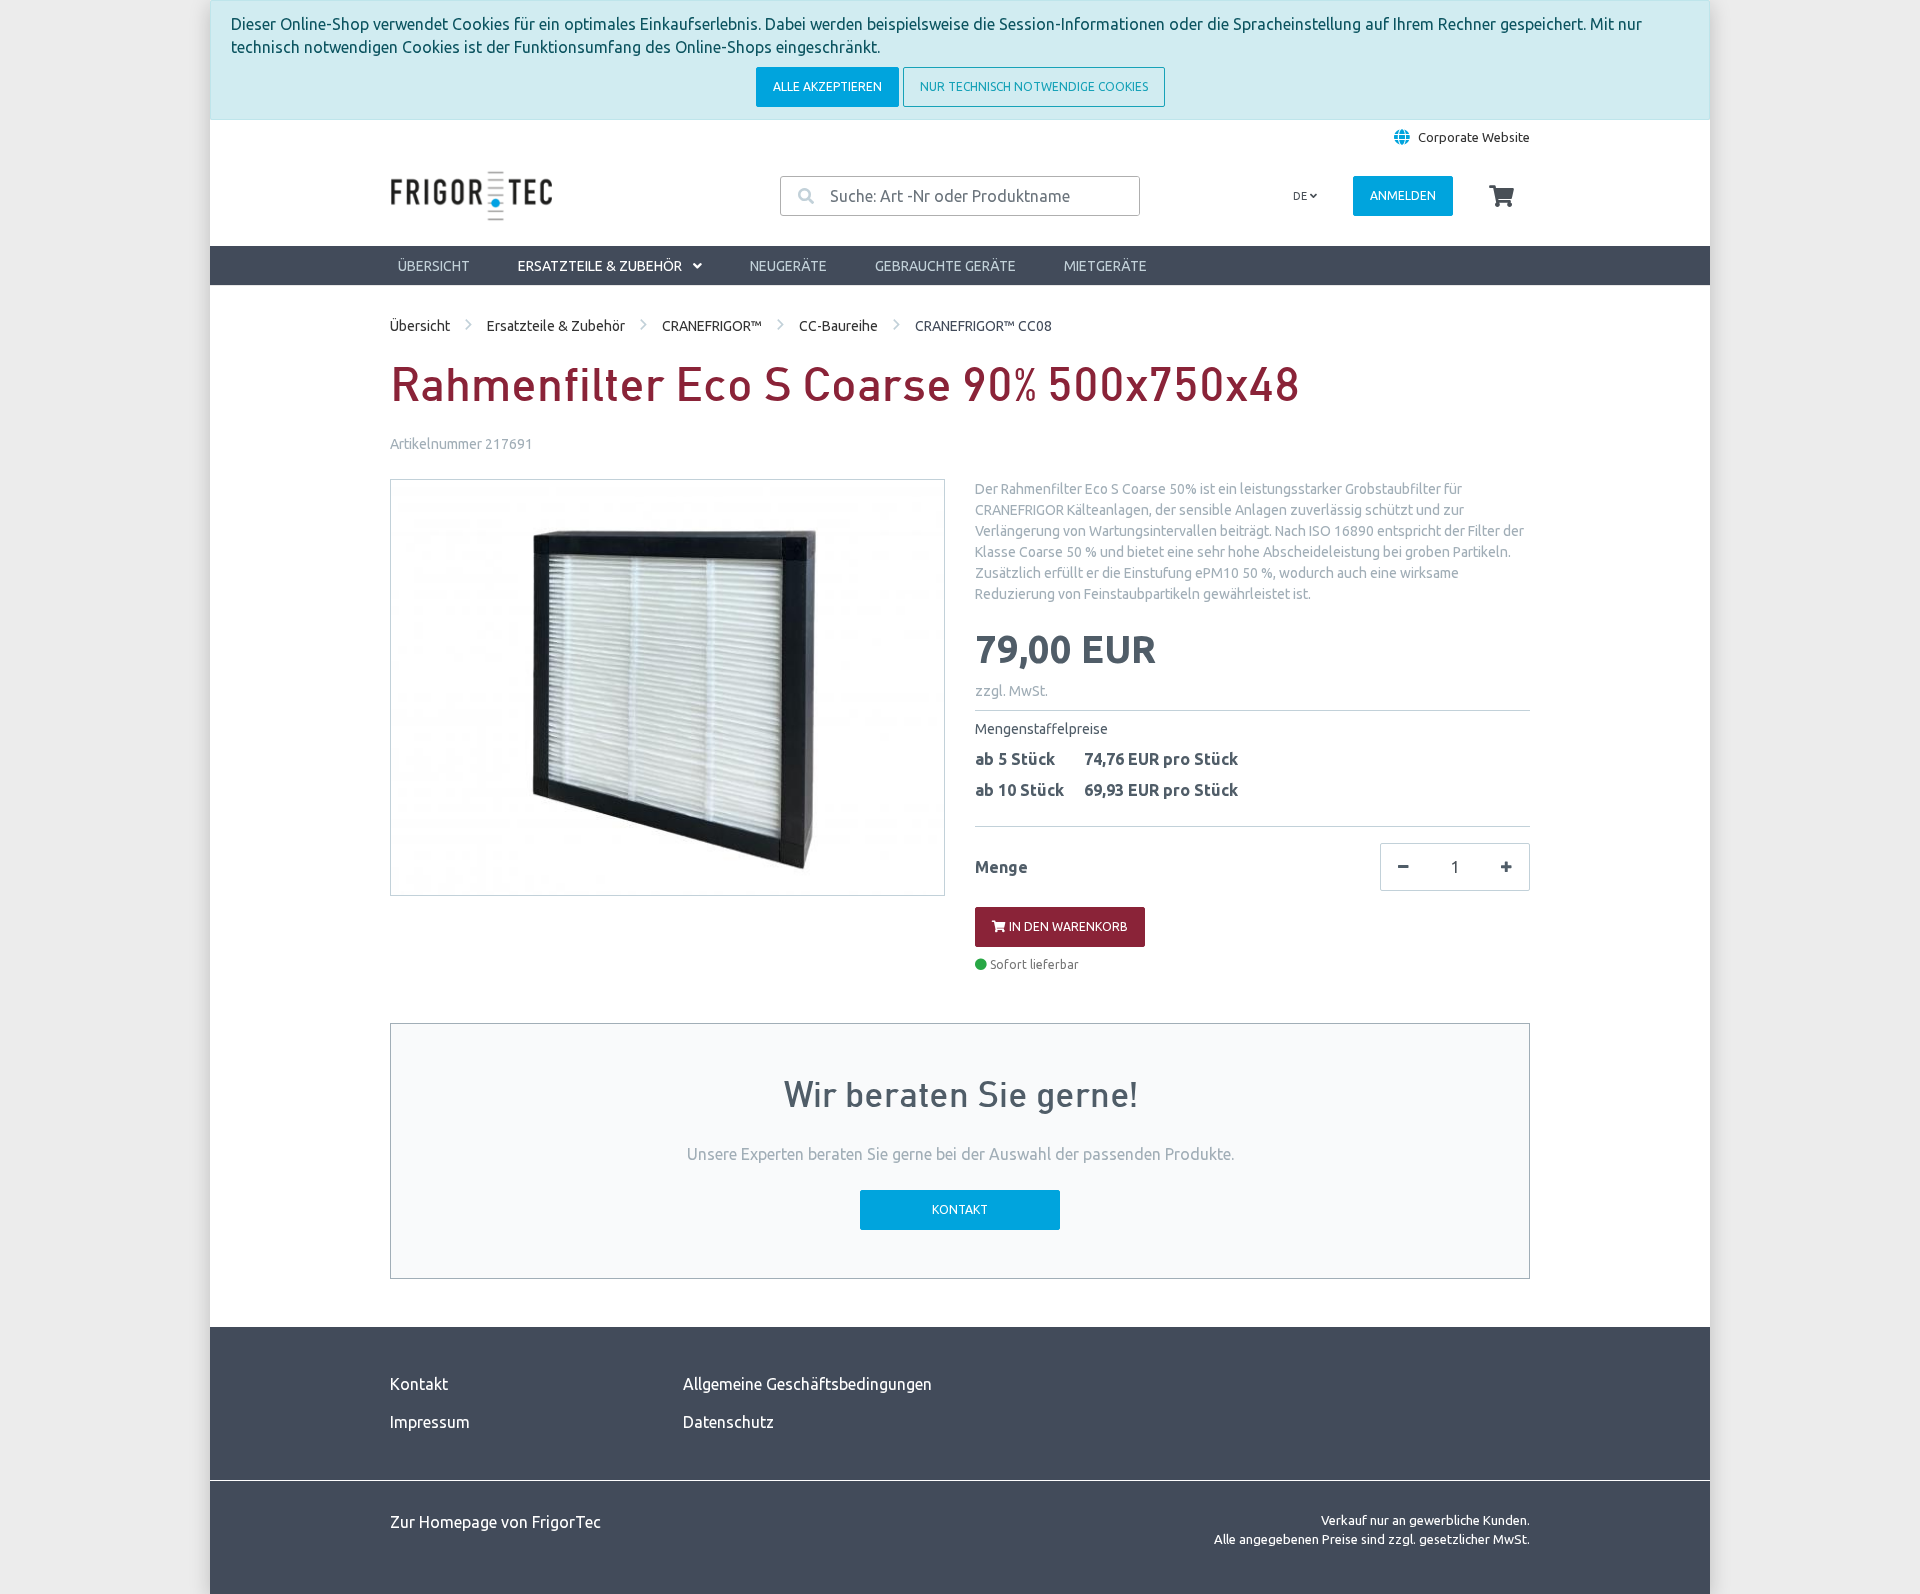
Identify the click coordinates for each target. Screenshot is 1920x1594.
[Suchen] (806, 196)
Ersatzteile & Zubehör (601, 266)
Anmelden (1403, 195)
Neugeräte (788, 266)
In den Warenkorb (1067, 926)
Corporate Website (1474, 137)
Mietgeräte (1105, 266)
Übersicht (434, 266)
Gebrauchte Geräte (945, 266)
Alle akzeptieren (827, 86)
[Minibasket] (1501, 197)
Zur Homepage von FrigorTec (495, 1522)
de (1301, 196)
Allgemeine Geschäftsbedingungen (807, 1384)
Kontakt (960, 1209)
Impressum (430, 1422)
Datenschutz (728, 1422)
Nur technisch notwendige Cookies (1034, 86)
